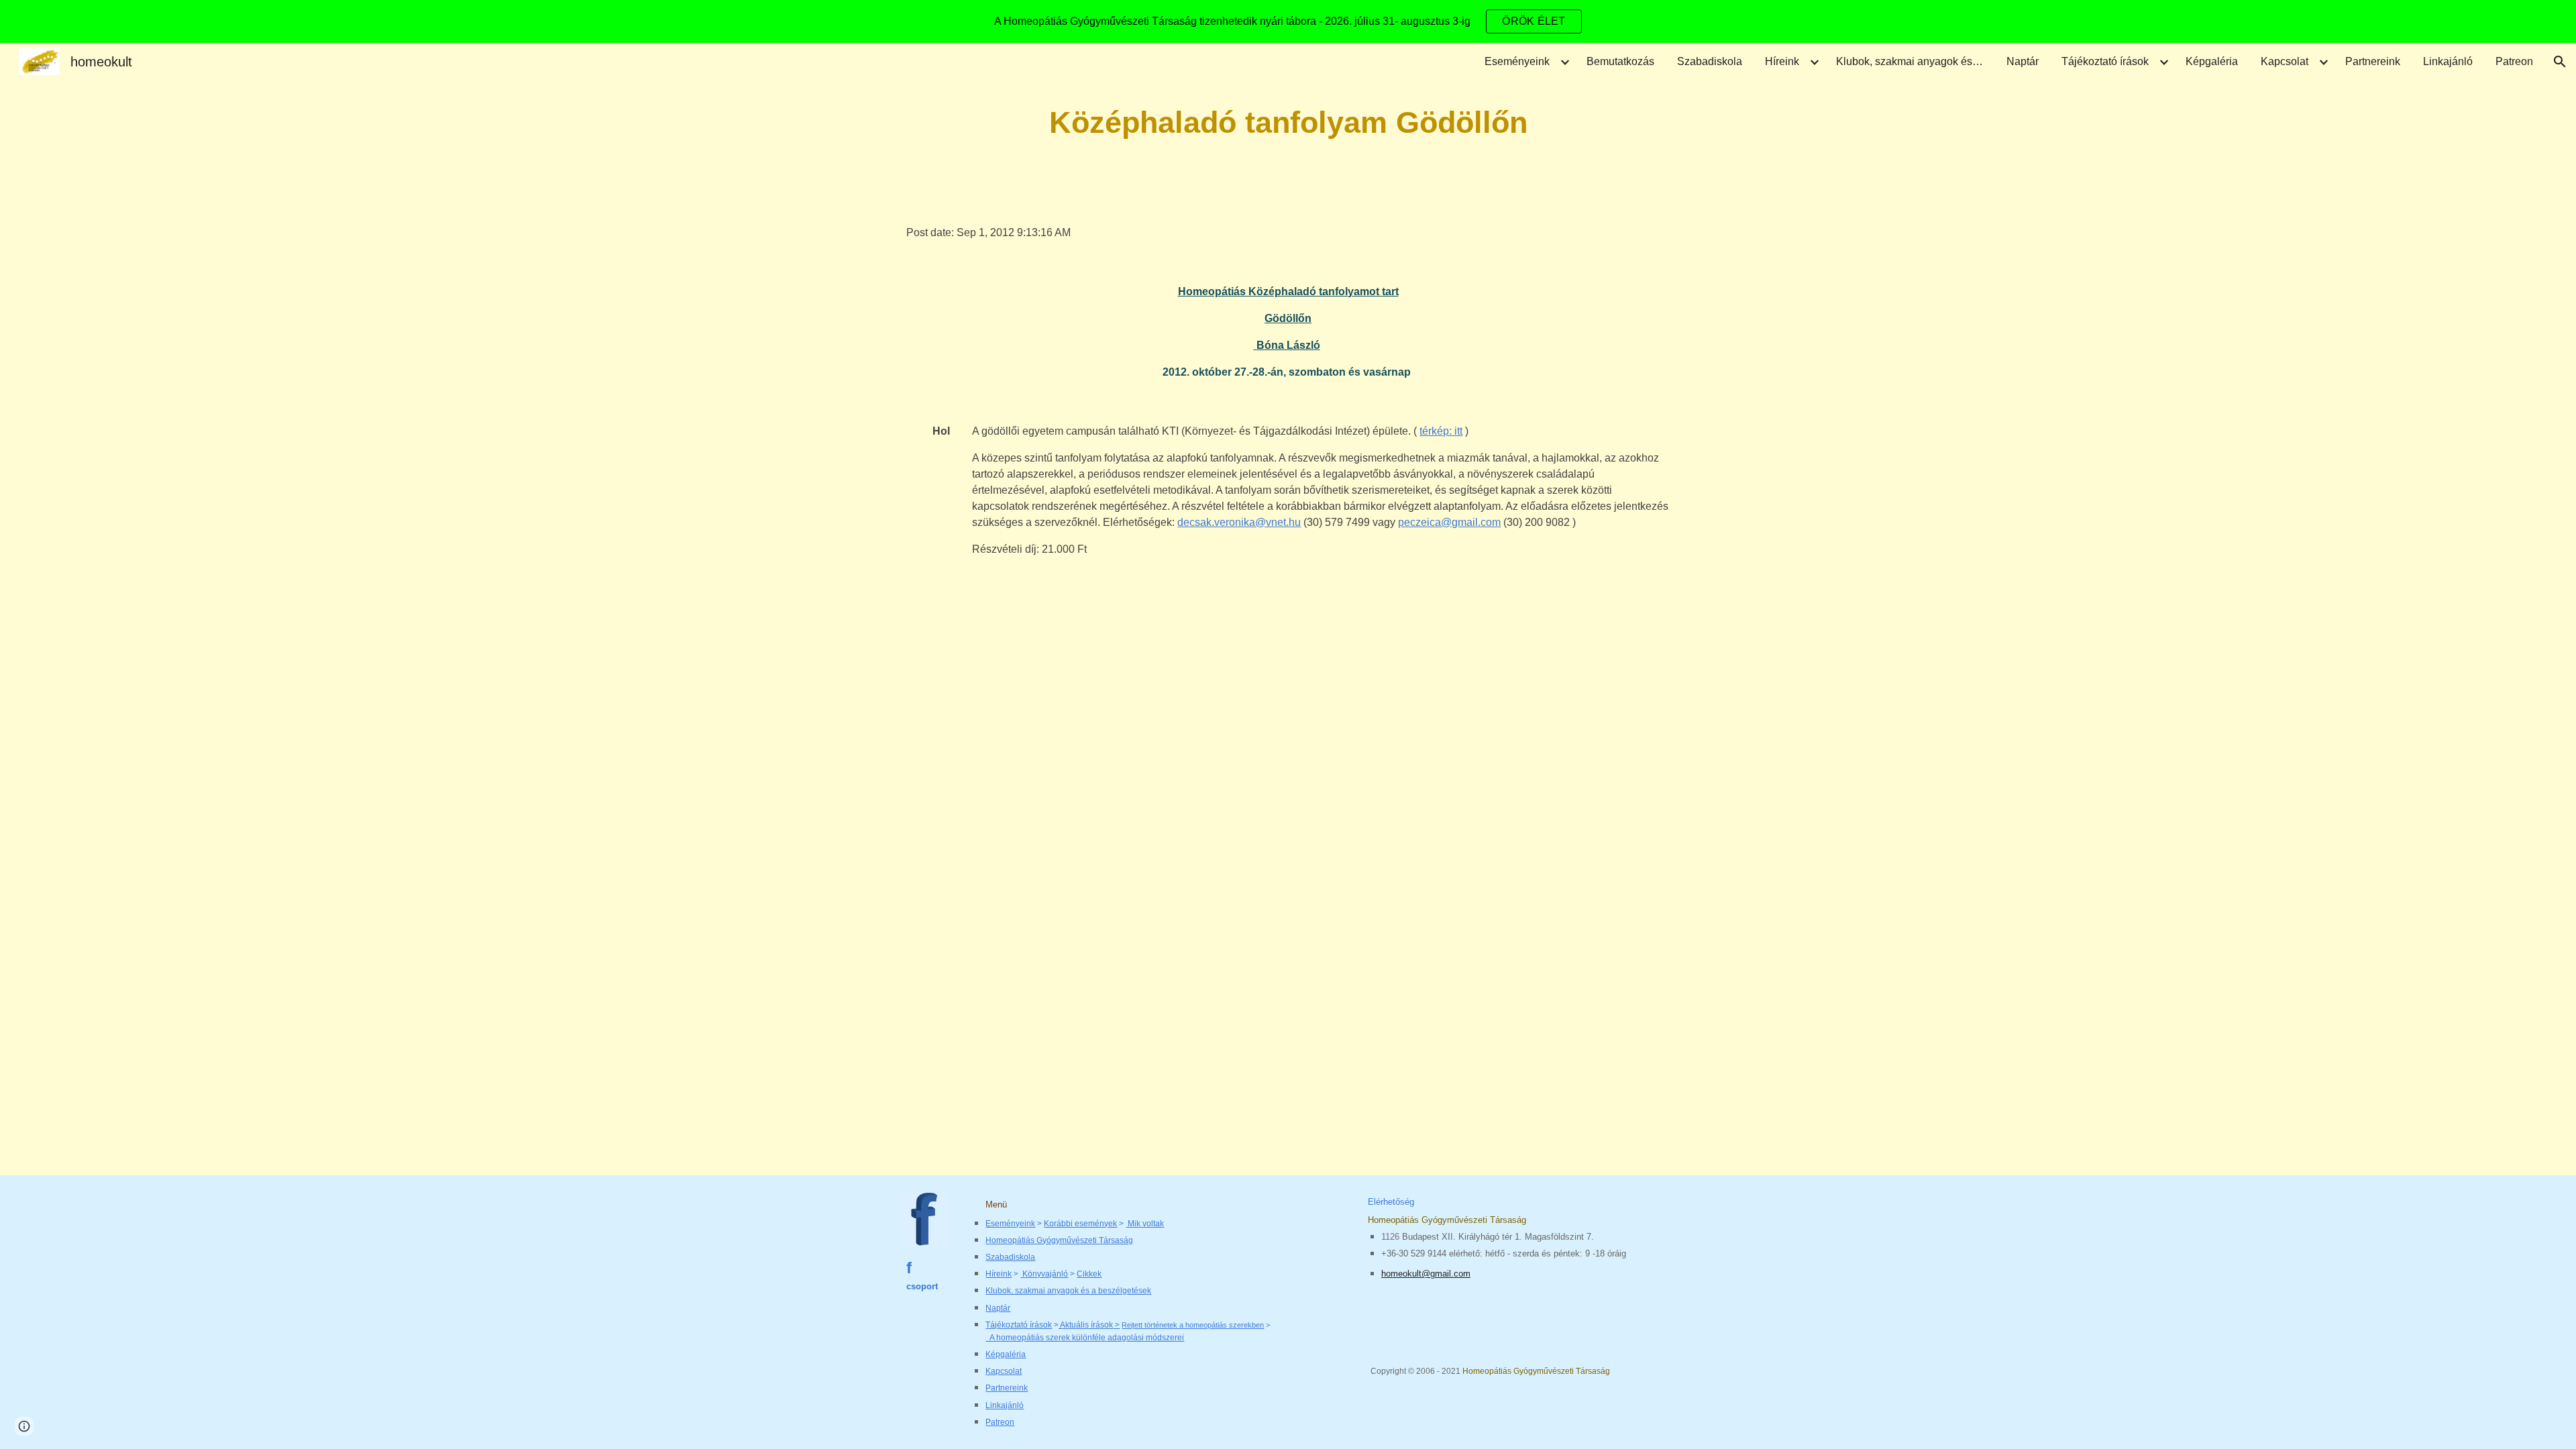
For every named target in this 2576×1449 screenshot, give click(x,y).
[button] (2560, 62)
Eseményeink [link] (1517, 61)
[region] (1288, 21)
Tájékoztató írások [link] (2105, 61)
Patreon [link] (2514, 61)
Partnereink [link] (2373, 61)
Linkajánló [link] (2448, 61)
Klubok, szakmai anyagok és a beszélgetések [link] (1913, 61)
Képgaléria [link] (2212, 61)
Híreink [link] (1782, 61)
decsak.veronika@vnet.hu (1239, 522)
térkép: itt (1441, 431)
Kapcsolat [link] (2285, 61)
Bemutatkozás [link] (1620, 61)
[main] (1288, 123)
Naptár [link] (2023, 61)
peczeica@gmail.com (1449, 522)
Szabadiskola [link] (1710, 61)
